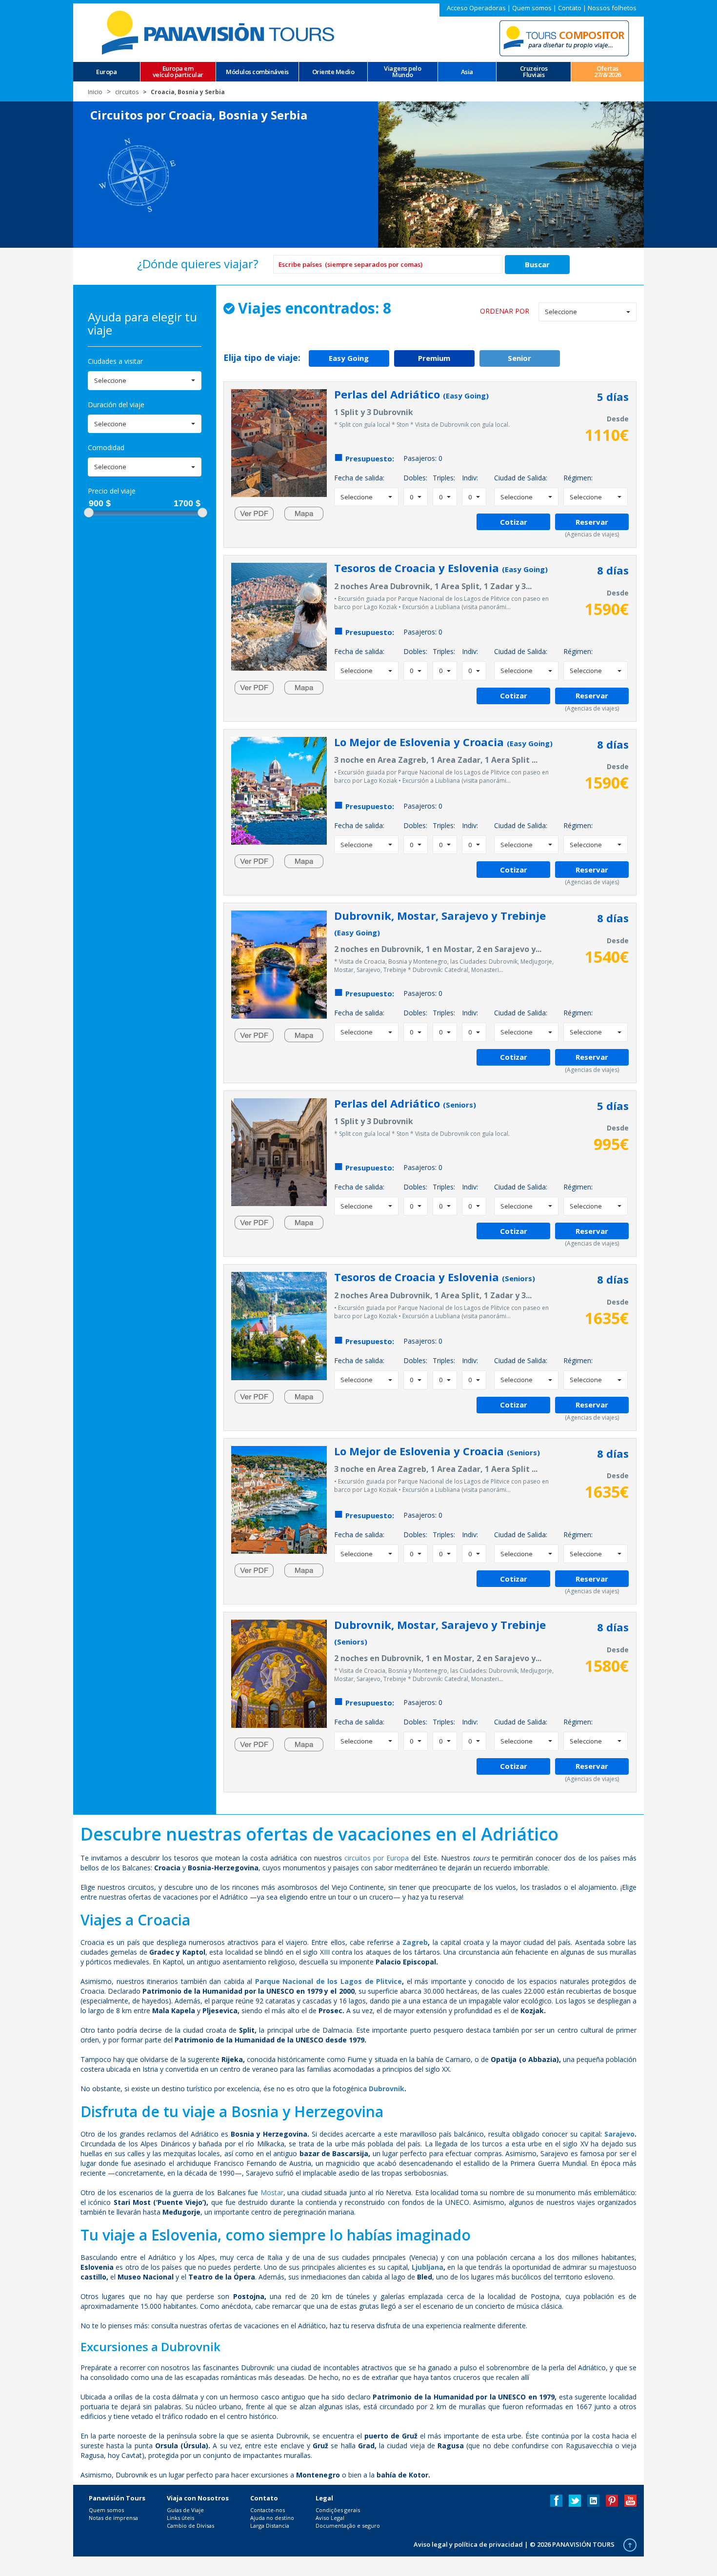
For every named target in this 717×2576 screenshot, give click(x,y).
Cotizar (514, 522)
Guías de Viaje (185, 2510)
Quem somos (532, 8)
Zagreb (415, 1942)
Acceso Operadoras (476, 8)
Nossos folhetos (612, 8)
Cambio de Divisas (190, 2526)
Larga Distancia (270, 2526)
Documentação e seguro (348, 2526)
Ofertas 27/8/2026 (607, 72)
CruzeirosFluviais (534, 72)
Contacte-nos (268, 2510)
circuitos (127, 92)
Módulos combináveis (257, 72)
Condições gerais (338, 2510)
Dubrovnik (387, 2089)
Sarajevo (619, 2134)
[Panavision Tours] (219, 32)
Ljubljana (428, 2267)
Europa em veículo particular (178, 72)
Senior (519, 358)
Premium (434, 358)
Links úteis (180, 2518)
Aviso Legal (330, 2518)
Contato (570, 8)
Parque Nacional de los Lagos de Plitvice (329, 1981)
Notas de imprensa (113, 2518)
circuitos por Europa (377, 1858)
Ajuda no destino (272, 2518)
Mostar (272, 2192)
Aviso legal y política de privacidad (468, 2544)
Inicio (95, 92)
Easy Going (349, 358)
